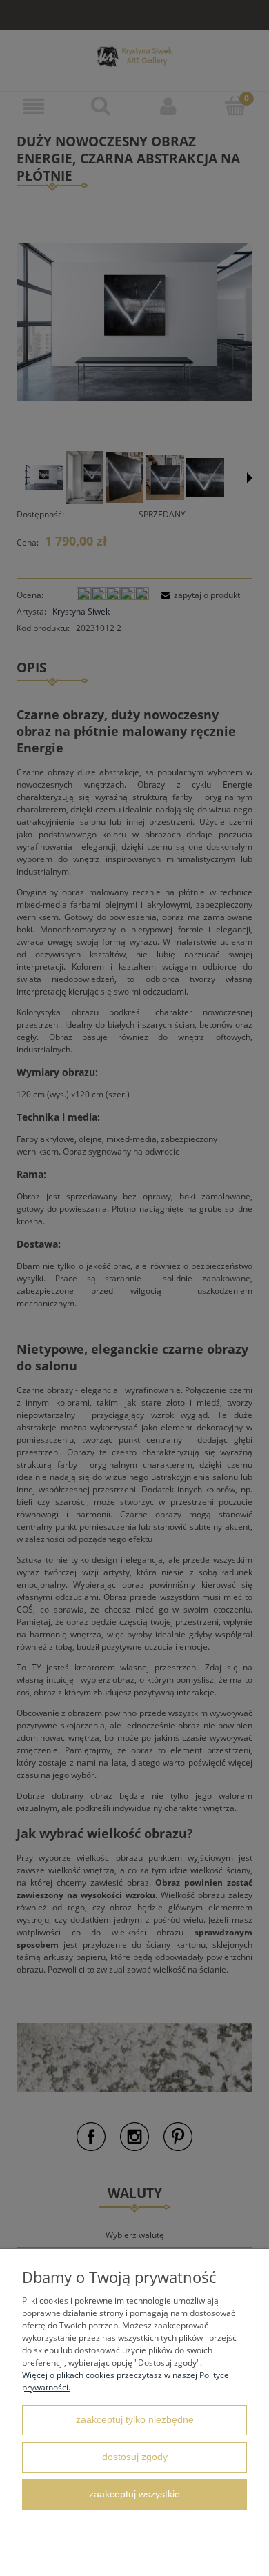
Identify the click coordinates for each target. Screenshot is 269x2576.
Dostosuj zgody (135, 2457)
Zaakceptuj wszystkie (134, 2494)
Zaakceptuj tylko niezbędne (135, 2420)
